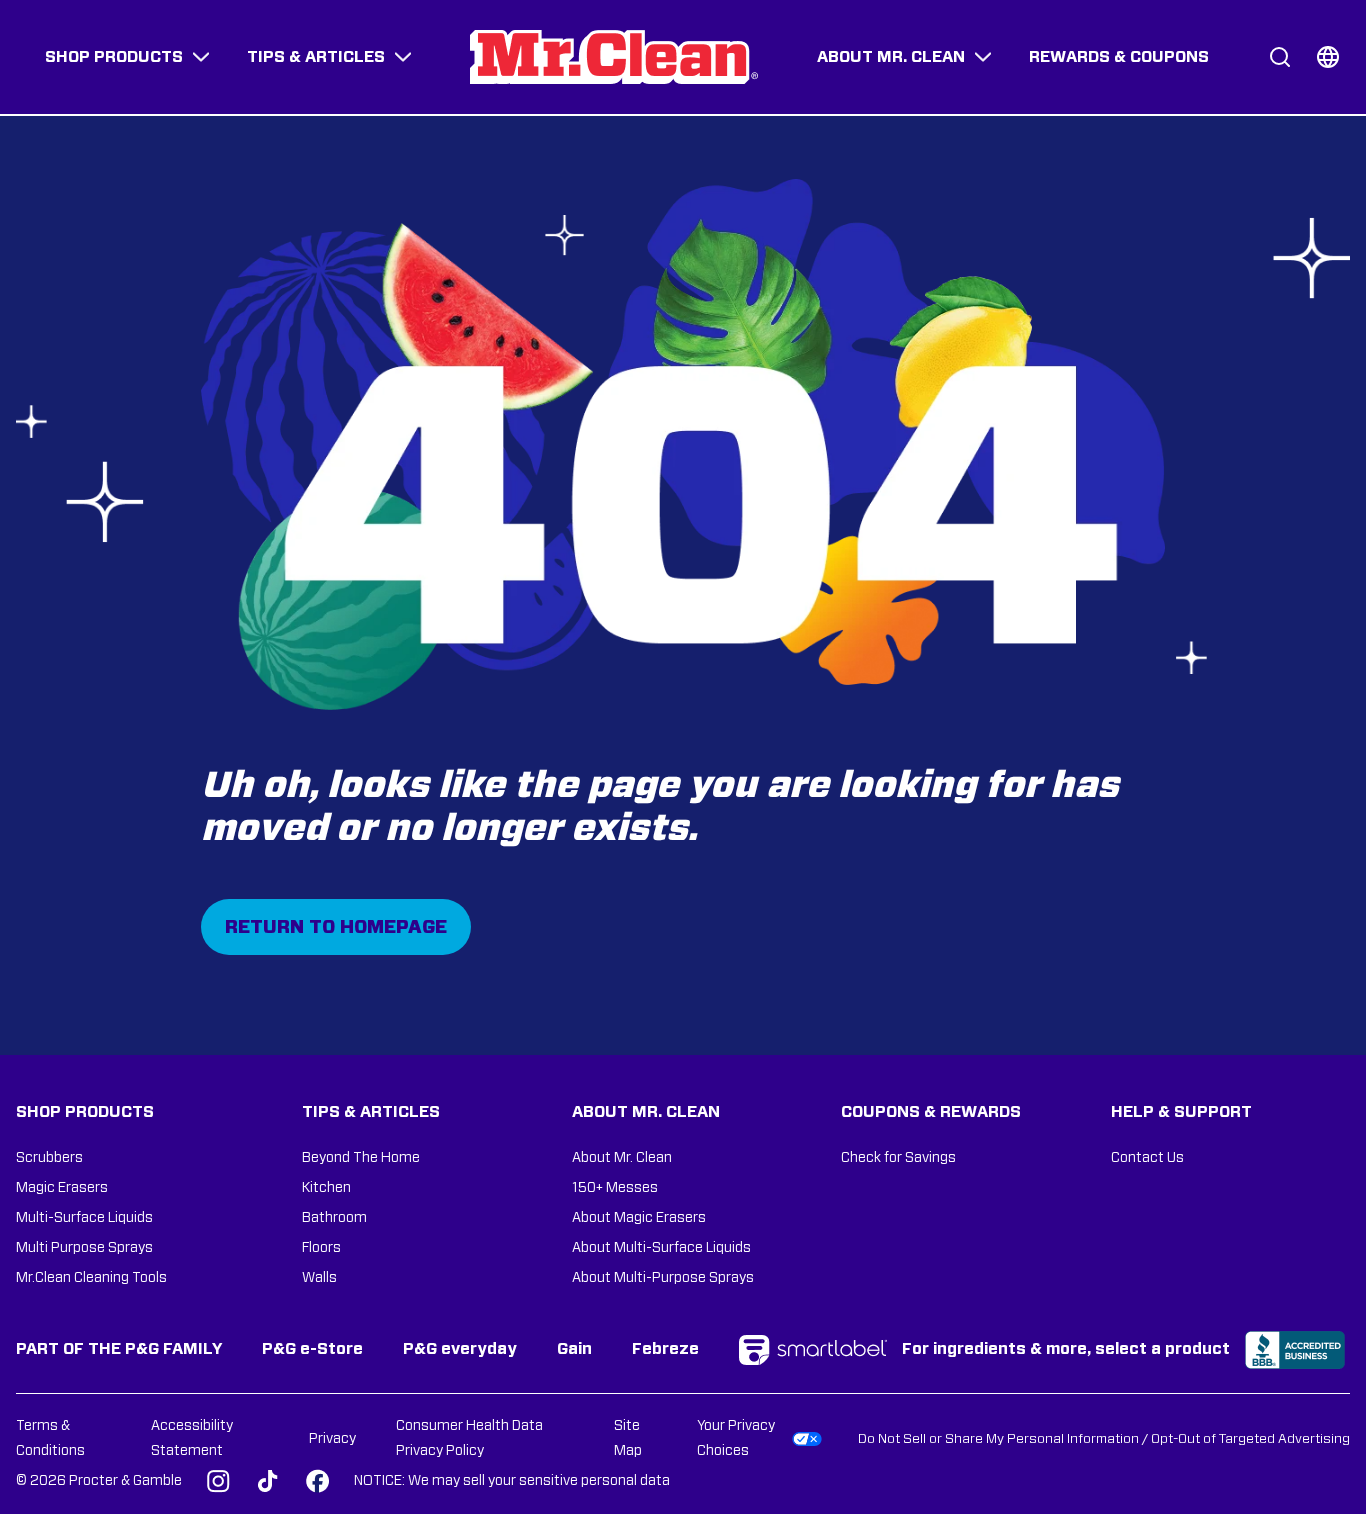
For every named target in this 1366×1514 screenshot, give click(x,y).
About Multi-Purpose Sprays (663, 1278)
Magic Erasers (62, 1188)
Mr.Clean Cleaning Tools (91, 1278)
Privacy (332, 1439)
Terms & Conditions (50, 1438)
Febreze (665, 1349)
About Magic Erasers (639, 1218)
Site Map (628, 1438)
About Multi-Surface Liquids (661, 1248)
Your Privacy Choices (736, 1438)
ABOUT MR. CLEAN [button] (891, 57)
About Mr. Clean (622, 1158)
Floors (321, 1248)
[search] (1280, 57)
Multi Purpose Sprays (84, 1248)
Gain (574, 1349)
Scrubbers (49, 1158)
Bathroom (334, 1218)
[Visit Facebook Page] (317, 1481)
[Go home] (614, 57)
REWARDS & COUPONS (1119, 57)
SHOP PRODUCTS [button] (114, 57)
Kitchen (326, 1188)
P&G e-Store (312, 1349)
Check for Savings (898, 1158)
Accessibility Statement (192, 1438)
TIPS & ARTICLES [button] (316, 57)
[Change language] (1328, 57)
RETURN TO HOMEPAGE (336, 928)
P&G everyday (460, 1349)
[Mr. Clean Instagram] (218, 1481)
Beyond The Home (361, 1158)
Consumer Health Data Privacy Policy (469, 1438)
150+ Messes (615, 1188)
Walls (319, 1278)
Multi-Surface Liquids (84, 1218)
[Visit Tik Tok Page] (268, 1481)
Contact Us (1147, 1158)
